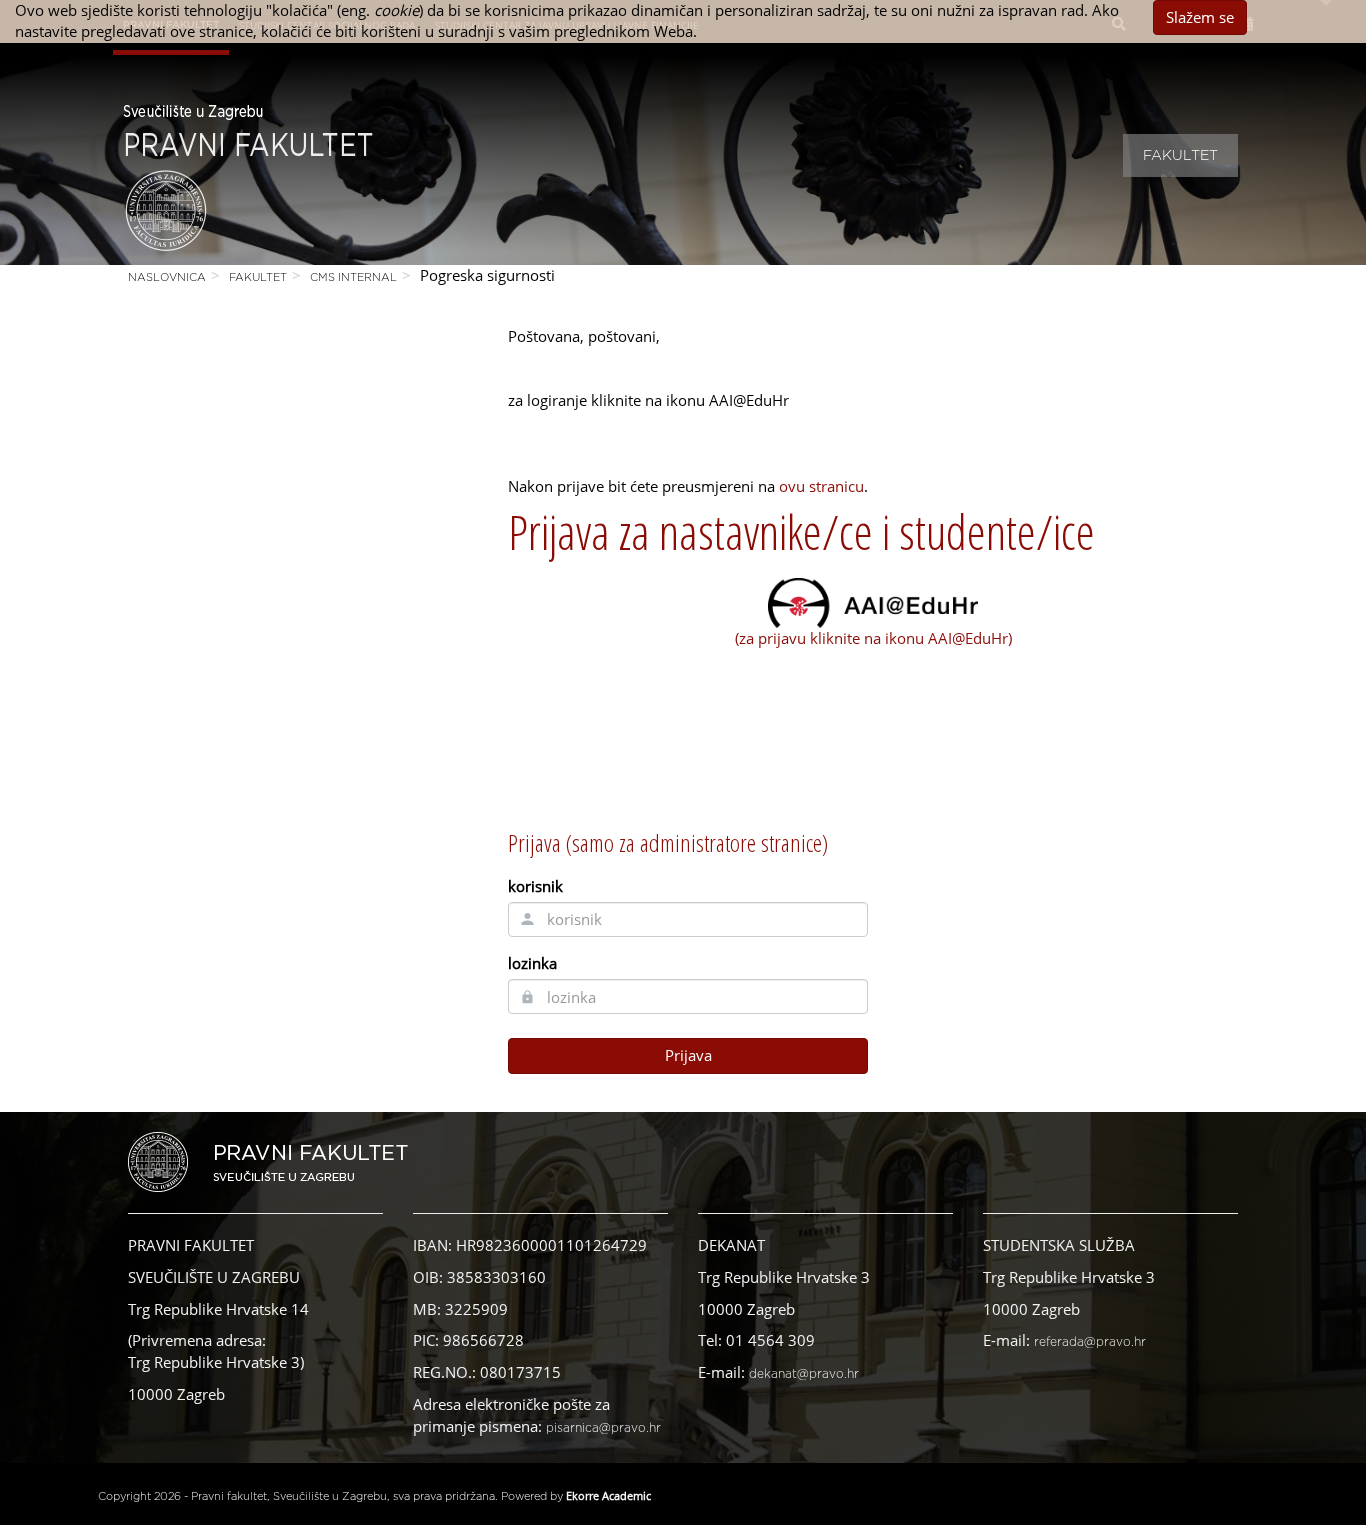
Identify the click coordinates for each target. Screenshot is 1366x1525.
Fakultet (1180, 156)
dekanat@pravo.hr (804, 1374)
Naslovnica (167, 277)
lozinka (532, 963)
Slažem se (1200, 17)
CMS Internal (353, 277)
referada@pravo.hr (1090, 1342)
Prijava (688, 1055)
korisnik (535, 886)
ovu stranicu (821, 486)
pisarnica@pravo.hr (603, 1428)
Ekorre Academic (608, 1495)
